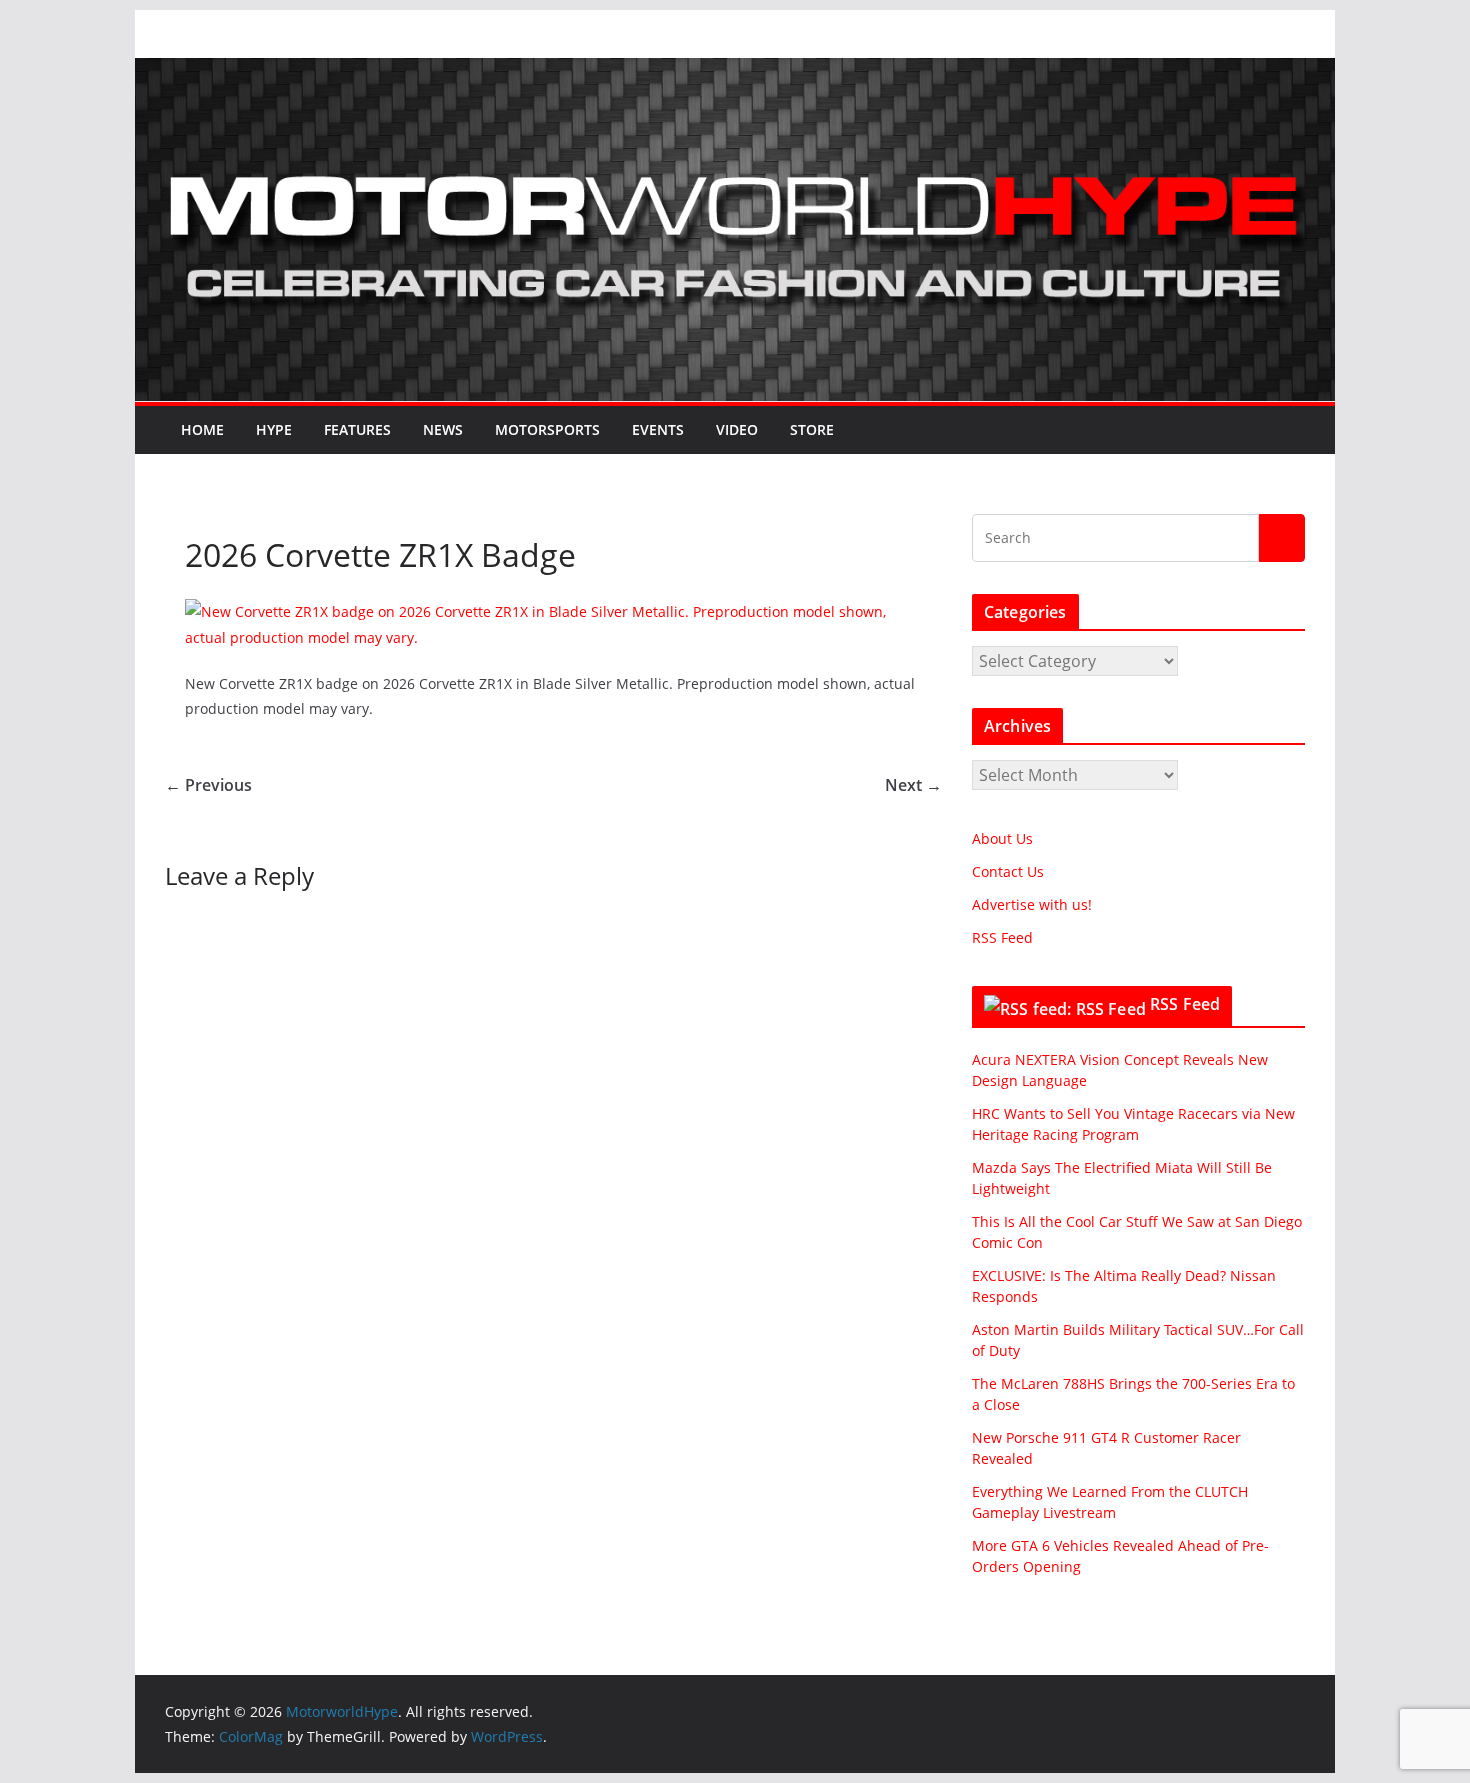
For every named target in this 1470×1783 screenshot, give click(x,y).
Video (737, 429)
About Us (1002, 838)
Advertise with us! (1032, 904)
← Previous (208, 785)
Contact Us (1008, 871)
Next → (913, 785)
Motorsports (547, 429)
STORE (812, 429)
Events (658, 429)
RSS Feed (1002, 937)
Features (357, 429)
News (443, 429)
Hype (274, 429)
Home (202, 429)
